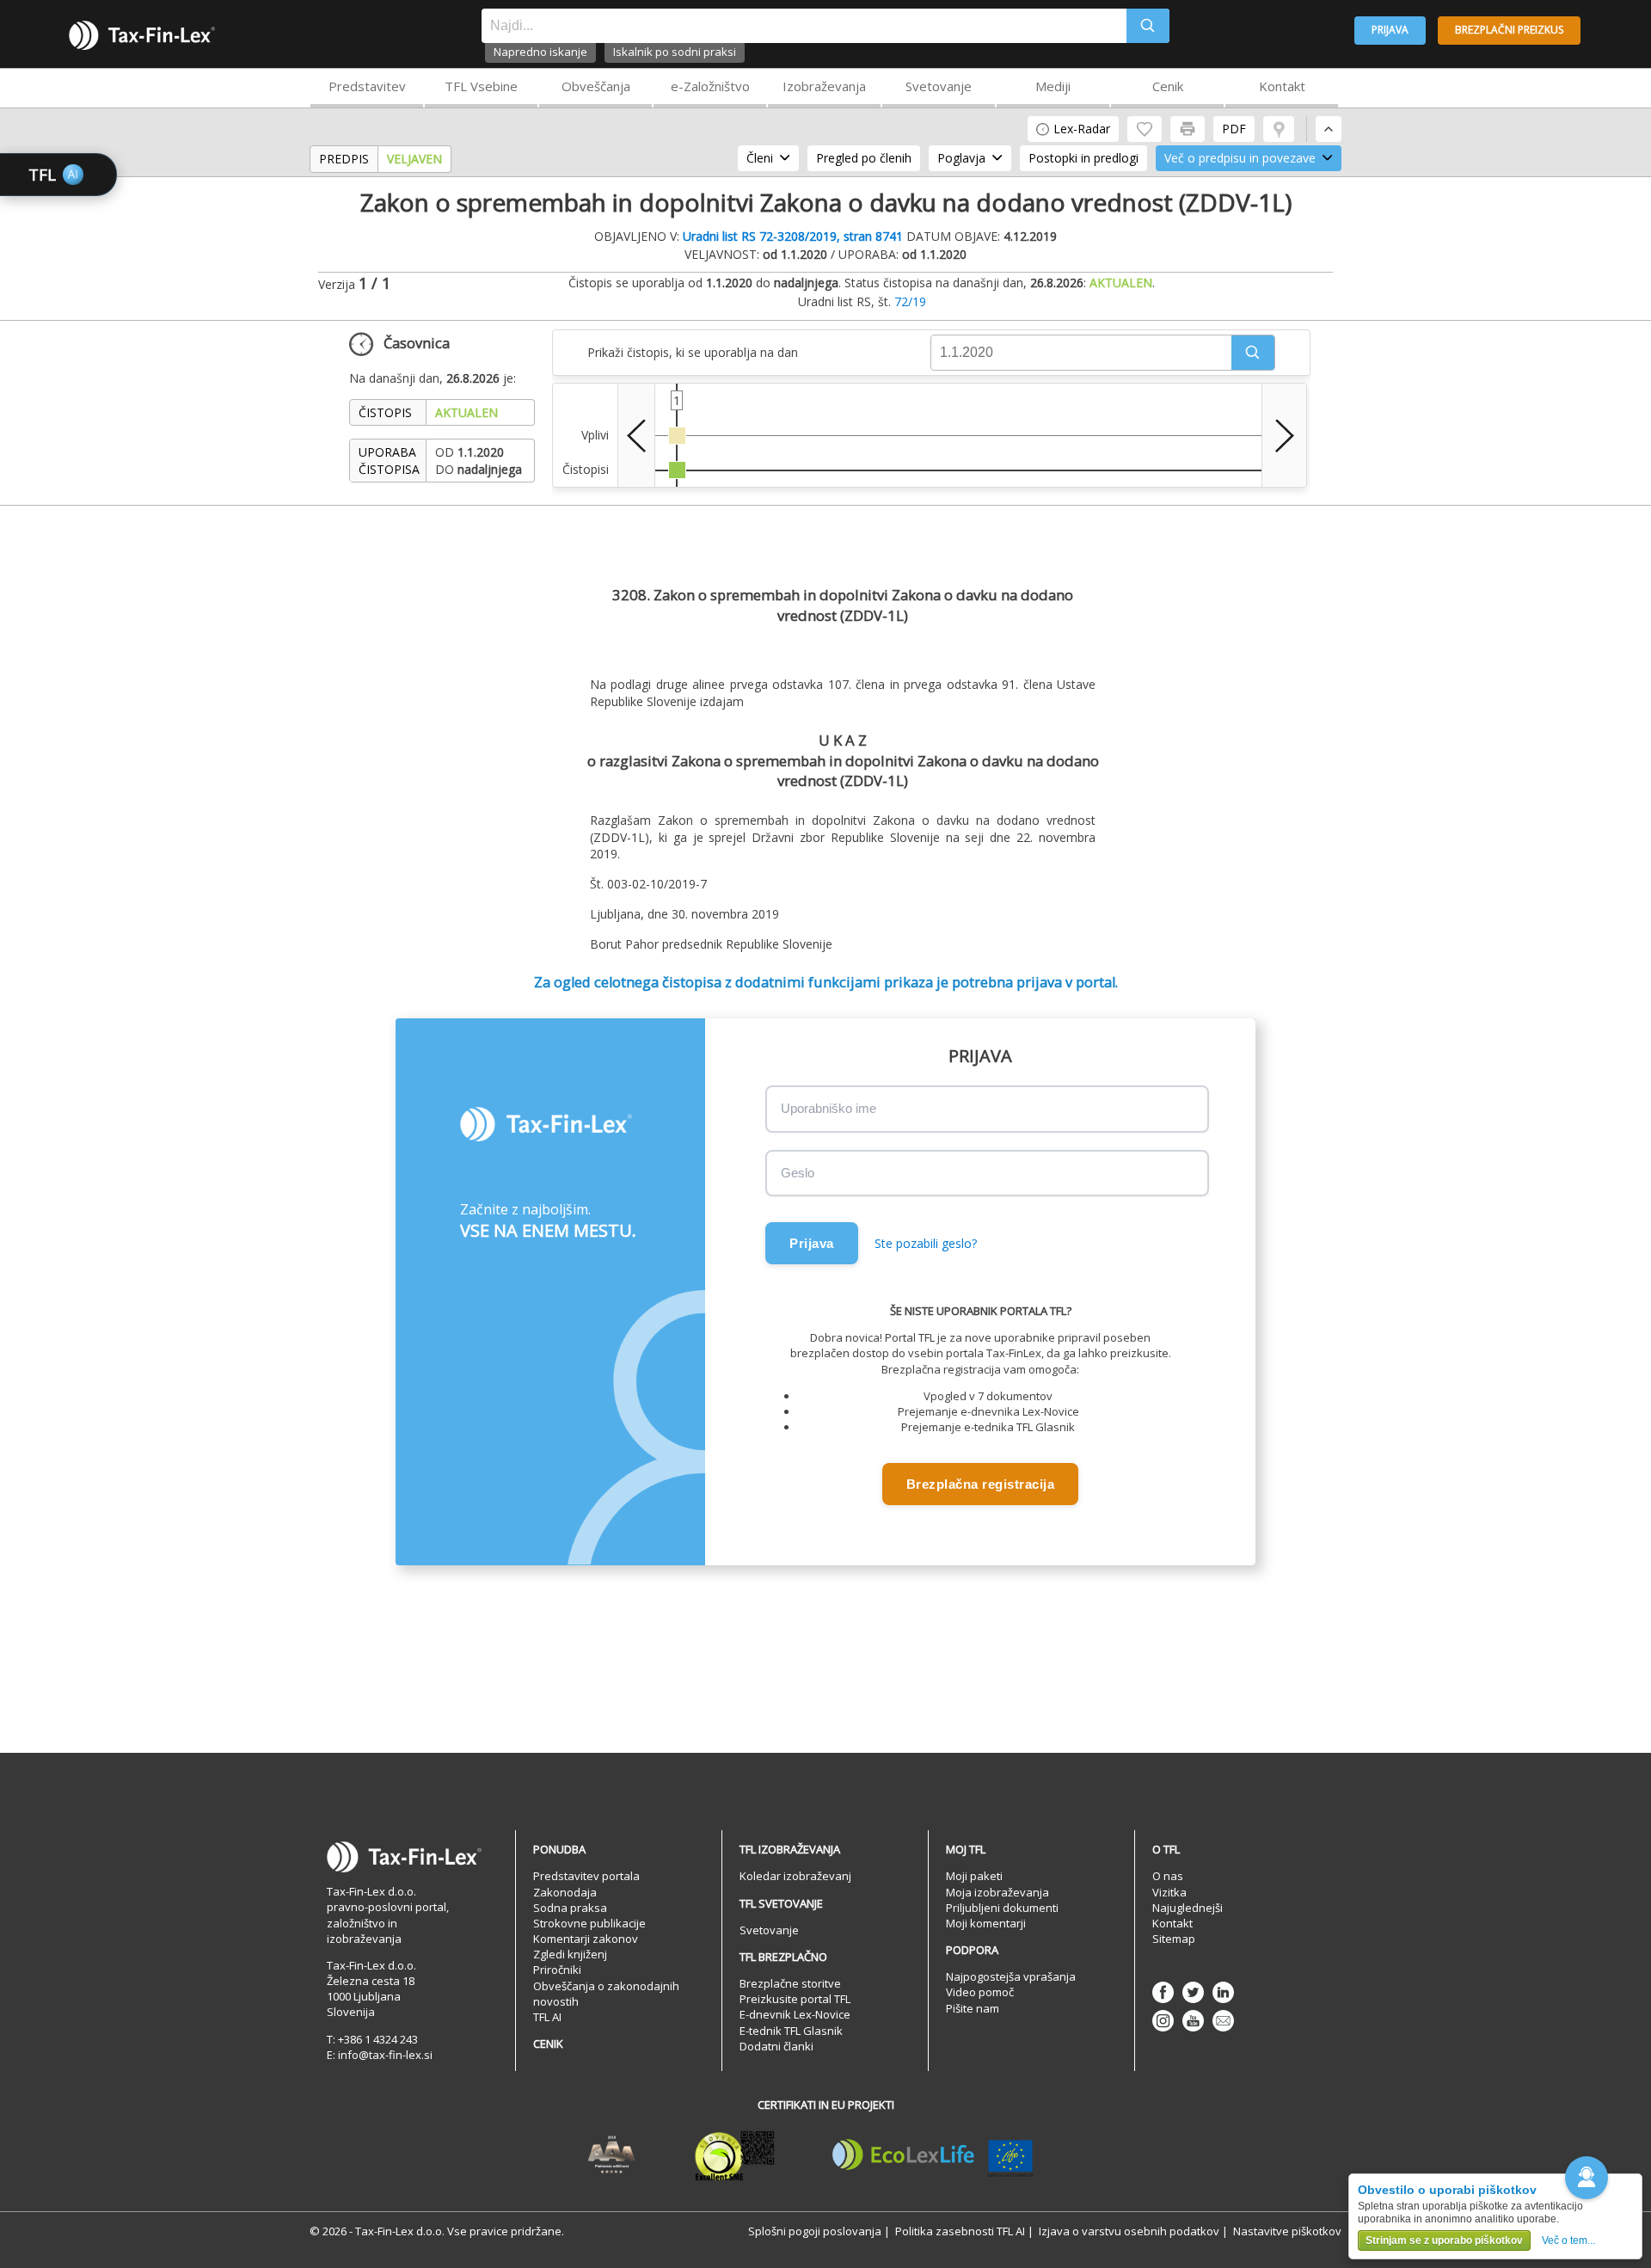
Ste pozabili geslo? (926, 1243)
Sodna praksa (570, 1908)
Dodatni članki (776, 2046)
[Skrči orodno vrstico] (1329, 129)
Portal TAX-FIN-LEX (142, 35)
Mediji (1053, 86)
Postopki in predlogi (1083, 158)
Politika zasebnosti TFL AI (960, 2231)
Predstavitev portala (586, 1876)
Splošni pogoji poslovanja (815, 2231)
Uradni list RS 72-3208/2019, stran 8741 (793, 236)
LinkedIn (1223, 1992)
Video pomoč (980, 1992)
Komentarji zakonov (586, 1939)
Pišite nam (973, 2008)
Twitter (1193, 1992)
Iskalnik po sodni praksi (675, 52)
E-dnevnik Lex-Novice (795, 2014)
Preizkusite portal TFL (795, 1999)
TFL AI (547, 2017)
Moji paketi (974, 1876)
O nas (1168, 1876)
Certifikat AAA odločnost (612, 2155)
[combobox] (804, 26)
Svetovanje (939, 86)
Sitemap (1174, 1939)
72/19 (910, 301)
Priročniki (557, 1970)
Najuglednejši (1188, 1908)
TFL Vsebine (481, 86)
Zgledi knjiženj (570, 1954)
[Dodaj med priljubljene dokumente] (1145, 129)
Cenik (1168, 86)
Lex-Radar (1082, 129)
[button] (1253, 353)
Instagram (1163, 2021)
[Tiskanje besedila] (1188, 129)
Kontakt (1282, 86)
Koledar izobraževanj (795, 1876)
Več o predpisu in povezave (1240, 158)
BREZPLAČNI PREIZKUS (1509, 30)
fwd (1284, 435)
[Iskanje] (1148, 26)
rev (636, 435)
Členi (760, 158)
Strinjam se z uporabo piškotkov (1444, 2240)
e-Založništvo (710, 86)
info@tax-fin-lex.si (385, 2055)
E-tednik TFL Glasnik (791, 2031)
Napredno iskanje (540, 52)
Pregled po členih (864, 158)
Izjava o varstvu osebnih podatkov (1129, 2231)
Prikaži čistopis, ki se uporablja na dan (693, 352)
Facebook (1163, 1992)
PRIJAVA (1390, 30)
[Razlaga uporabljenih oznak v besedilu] (1279, 129)
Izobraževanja (824, 86)
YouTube (1193, 2021)
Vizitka (1169, 1892)
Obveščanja (596, 86)
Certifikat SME (735, 2155)
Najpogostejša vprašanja (1011, 1976)
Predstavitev (367, 86)
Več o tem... (1568, 2240)
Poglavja (961, 158)
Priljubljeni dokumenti (1002, 1908)
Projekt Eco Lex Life (933, 2155)
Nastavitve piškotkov (1287, 2231)
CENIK (548, 2044)
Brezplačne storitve (790, 1983)
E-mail (1223, 2021)
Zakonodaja (565, 1892)
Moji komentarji (986, 1923)
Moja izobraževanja (997, 1892)
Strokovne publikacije (589, 1923)
